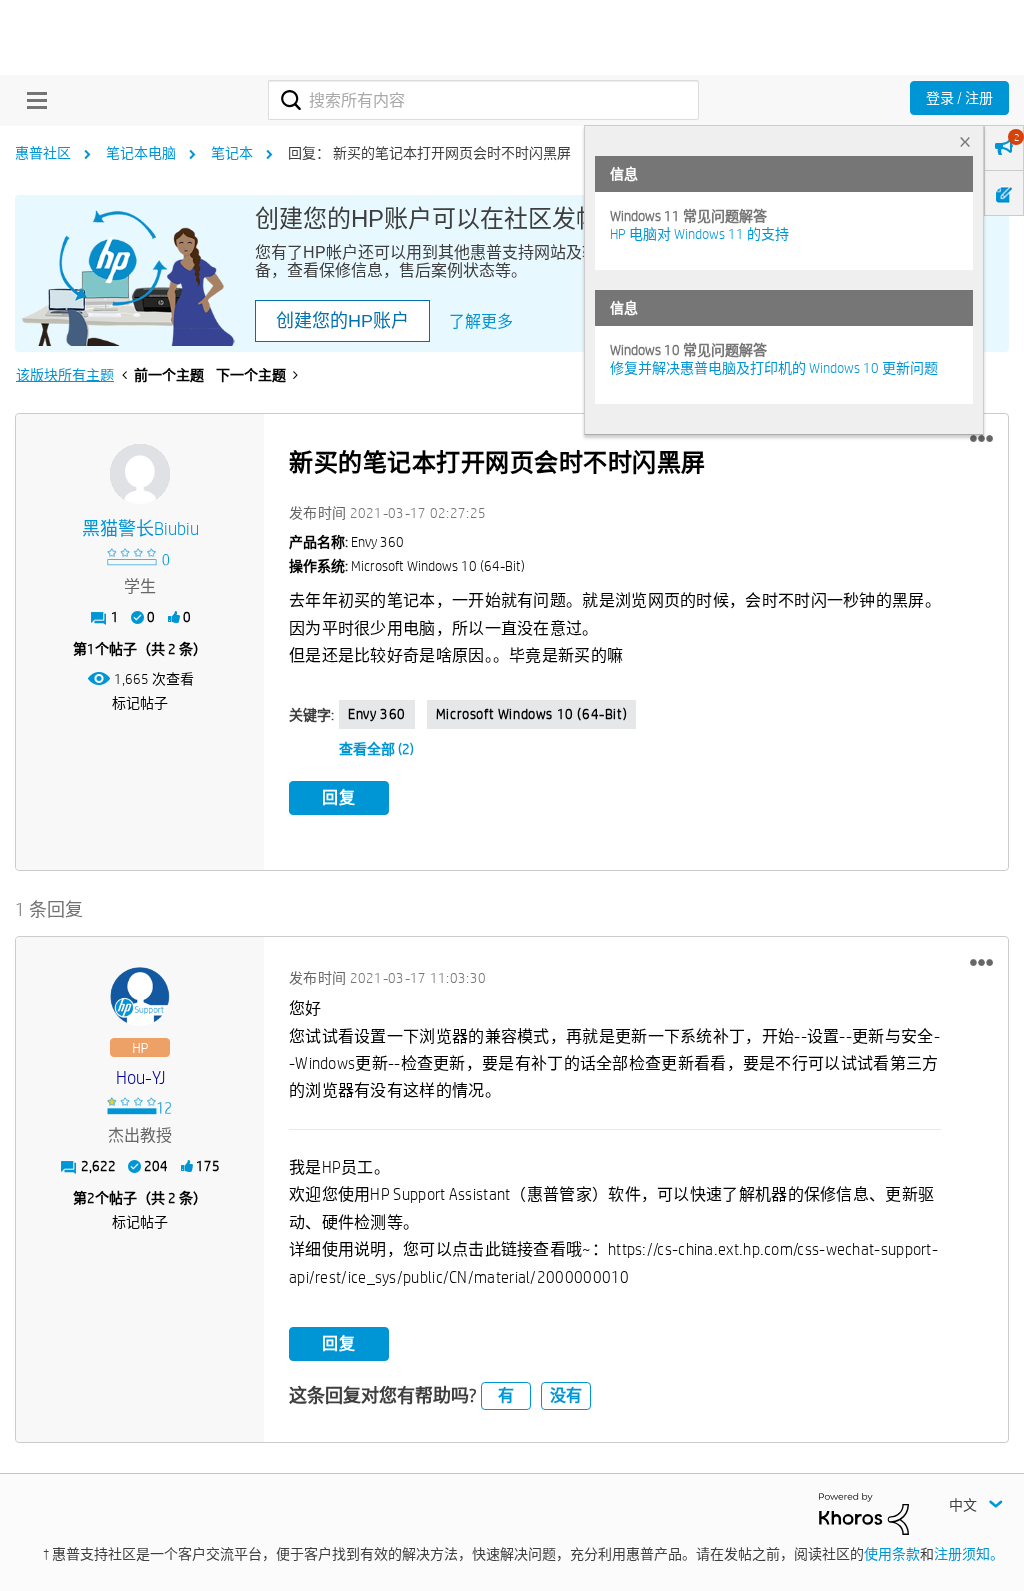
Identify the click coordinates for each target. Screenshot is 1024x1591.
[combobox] (483, 100)
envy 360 (377, 714)
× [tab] (965, 141)
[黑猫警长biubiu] (140, 474)
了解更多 (481, 321)
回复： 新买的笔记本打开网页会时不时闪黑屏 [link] (429, 153)
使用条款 (892, 1554)
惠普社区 (43, 153)
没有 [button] (566, 1395)
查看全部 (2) (376, 749)
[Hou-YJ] (140, 997)
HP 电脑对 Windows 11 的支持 (699, 234)
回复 (339, 797)
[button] (981, 439)
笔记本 (232, 153)
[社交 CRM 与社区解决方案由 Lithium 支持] (864, 1513)
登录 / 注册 (959, 98)
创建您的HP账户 (342, 321)
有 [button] (506, 1395)
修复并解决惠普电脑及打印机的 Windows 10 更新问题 (774, 368)
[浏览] (32, 100)
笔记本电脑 (141, 153)
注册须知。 (969, 1554)
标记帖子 (140, 703)
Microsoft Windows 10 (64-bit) (531, 714)
